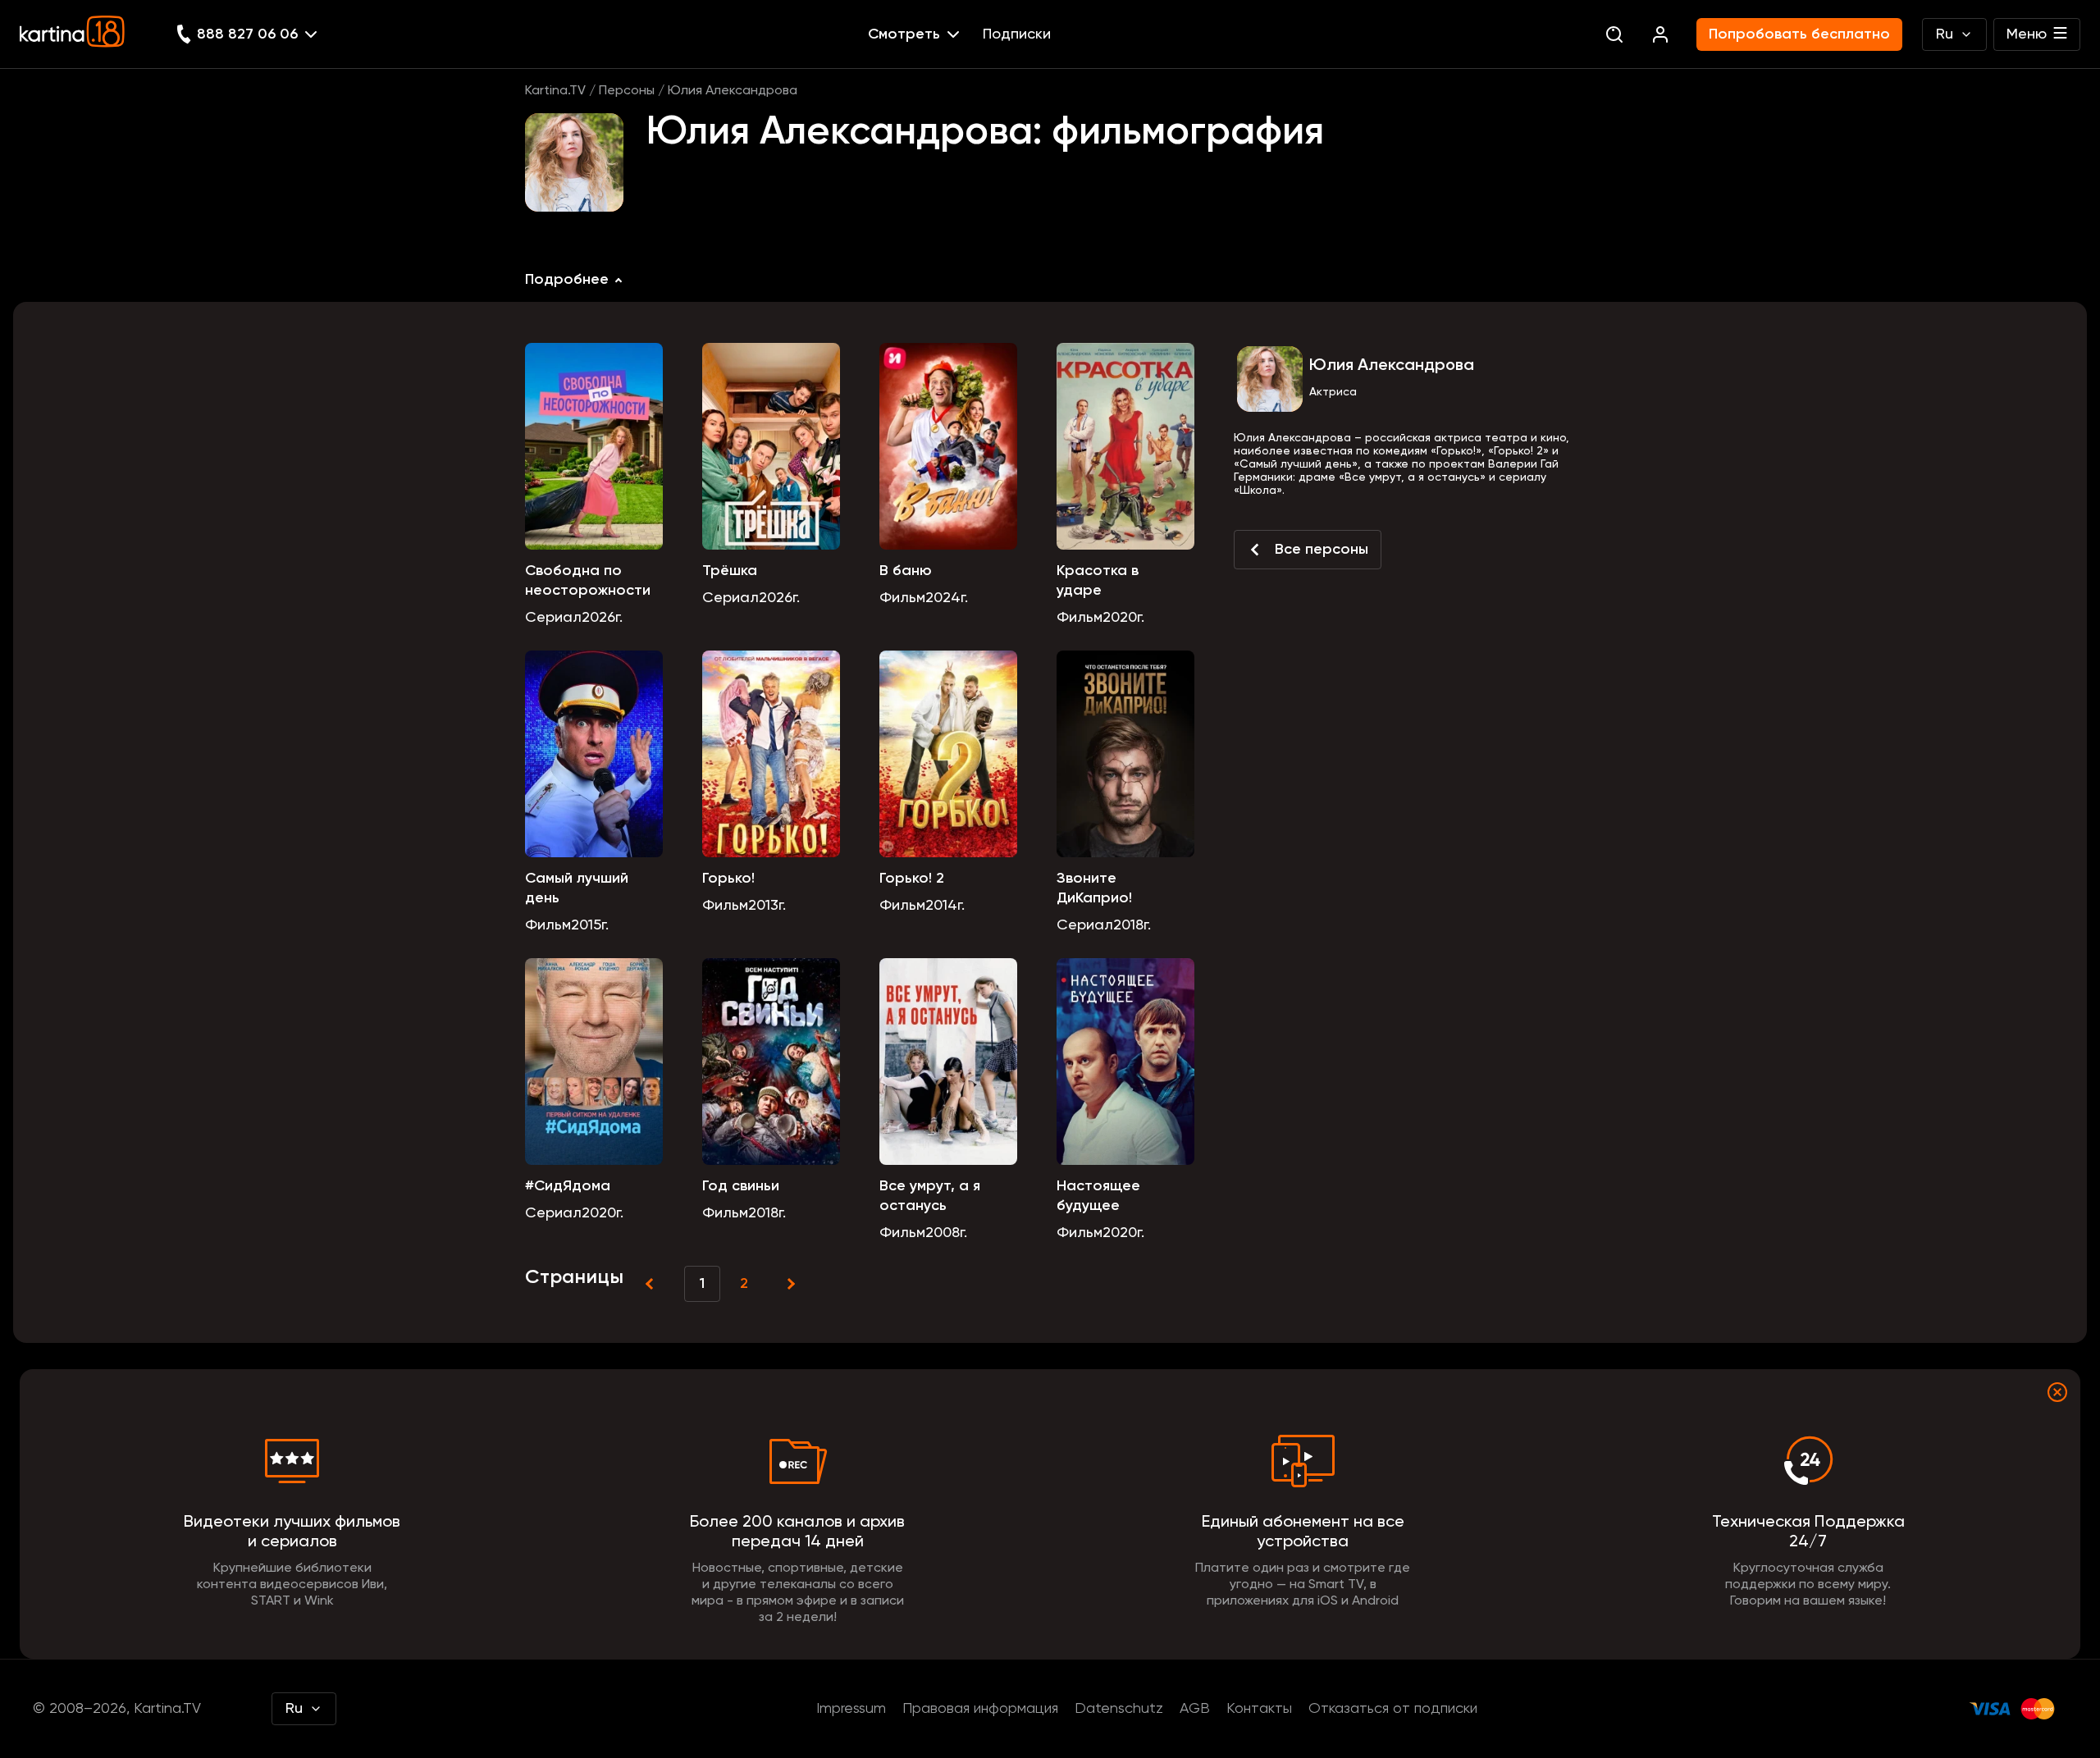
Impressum (851, 1709)
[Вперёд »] (789, 1284)
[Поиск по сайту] (1614, 34)
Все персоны (1322, 550)
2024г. (947, 598)
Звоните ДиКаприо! (1094, 888)
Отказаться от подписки (1393, 1709)
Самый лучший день (577, 888)
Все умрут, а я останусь (930, 1196)
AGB (1195, 1709)
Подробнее (567, 280)
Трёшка (730, 571)
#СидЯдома (568, 1186)
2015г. (590, 925)
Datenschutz (1119, 1709)
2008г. (946, 1233)
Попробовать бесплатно (1799, 34)
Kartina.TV (555, 91)
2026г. (602, 618)
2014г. (945, 906)
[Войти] (1660, 34)
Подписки (1017, 34)
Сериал (553, 618)
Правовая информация (980, 1709)
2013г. (767, 906)
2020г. (1123, 618)
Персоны (627, 91)
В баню (906, 571)
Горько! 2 (912, 879)
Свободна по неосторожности (588, 581)
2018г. (1132, 925)
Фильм (902, 598)
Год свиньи (741, 1186)
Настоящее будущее (1098, 1196)
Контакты (1259, 1709)
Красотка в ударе (1098, 581)
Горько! (728, 879)
